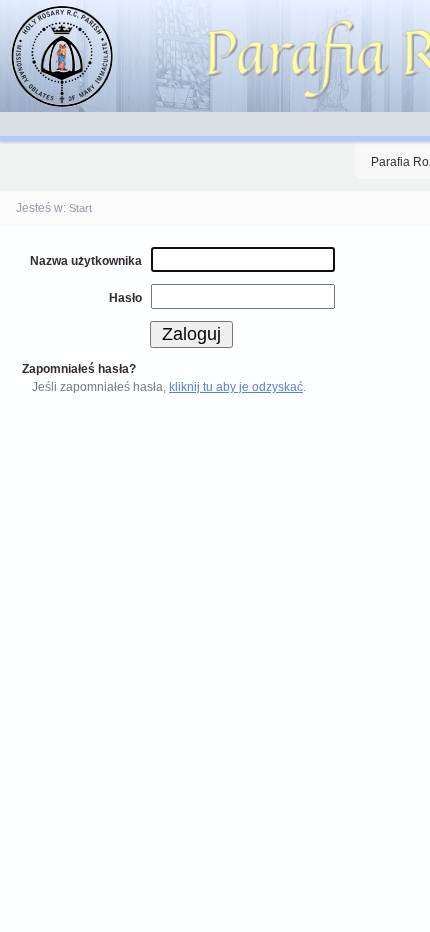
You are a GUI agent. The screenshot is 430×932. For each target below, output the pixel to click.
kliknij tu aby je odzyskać (236, 387)
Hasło (125, 298)
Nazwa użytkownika (86, 261)
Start (80, 208)
